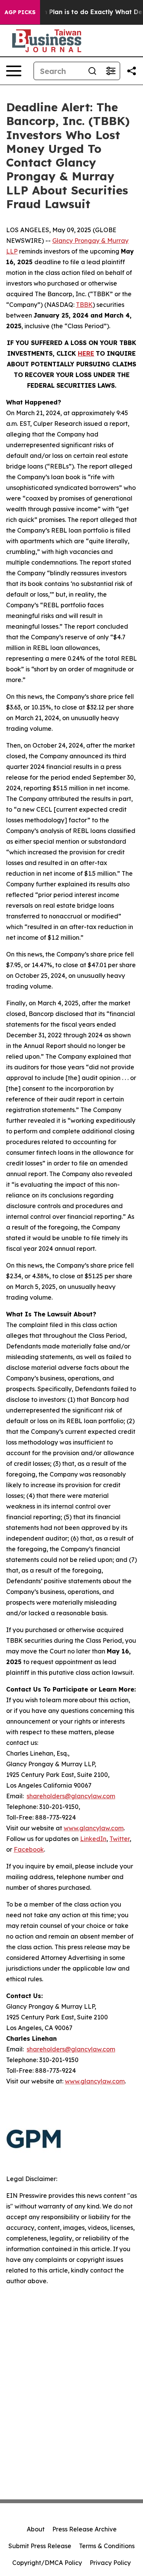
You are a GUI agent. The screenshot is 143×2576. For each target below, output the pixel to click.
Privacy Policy (110, 2563)
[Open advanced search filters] (111, 71)
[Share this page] (132, 71)
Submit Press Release (40, 2546)
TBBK (84, 305)
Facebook (29, 1849)
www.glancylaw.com (94, 1828)
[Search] (92, 71)
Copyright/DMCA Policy (47, 2563)
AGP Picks (20, 12)
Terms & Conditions (107, 2546)
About (36, 2529)
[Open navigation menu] (14, 71)
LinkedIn (93, 1839)
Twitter (120, 1839)
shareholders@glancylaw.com (71, 1796)
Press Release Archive (84, 2529)
